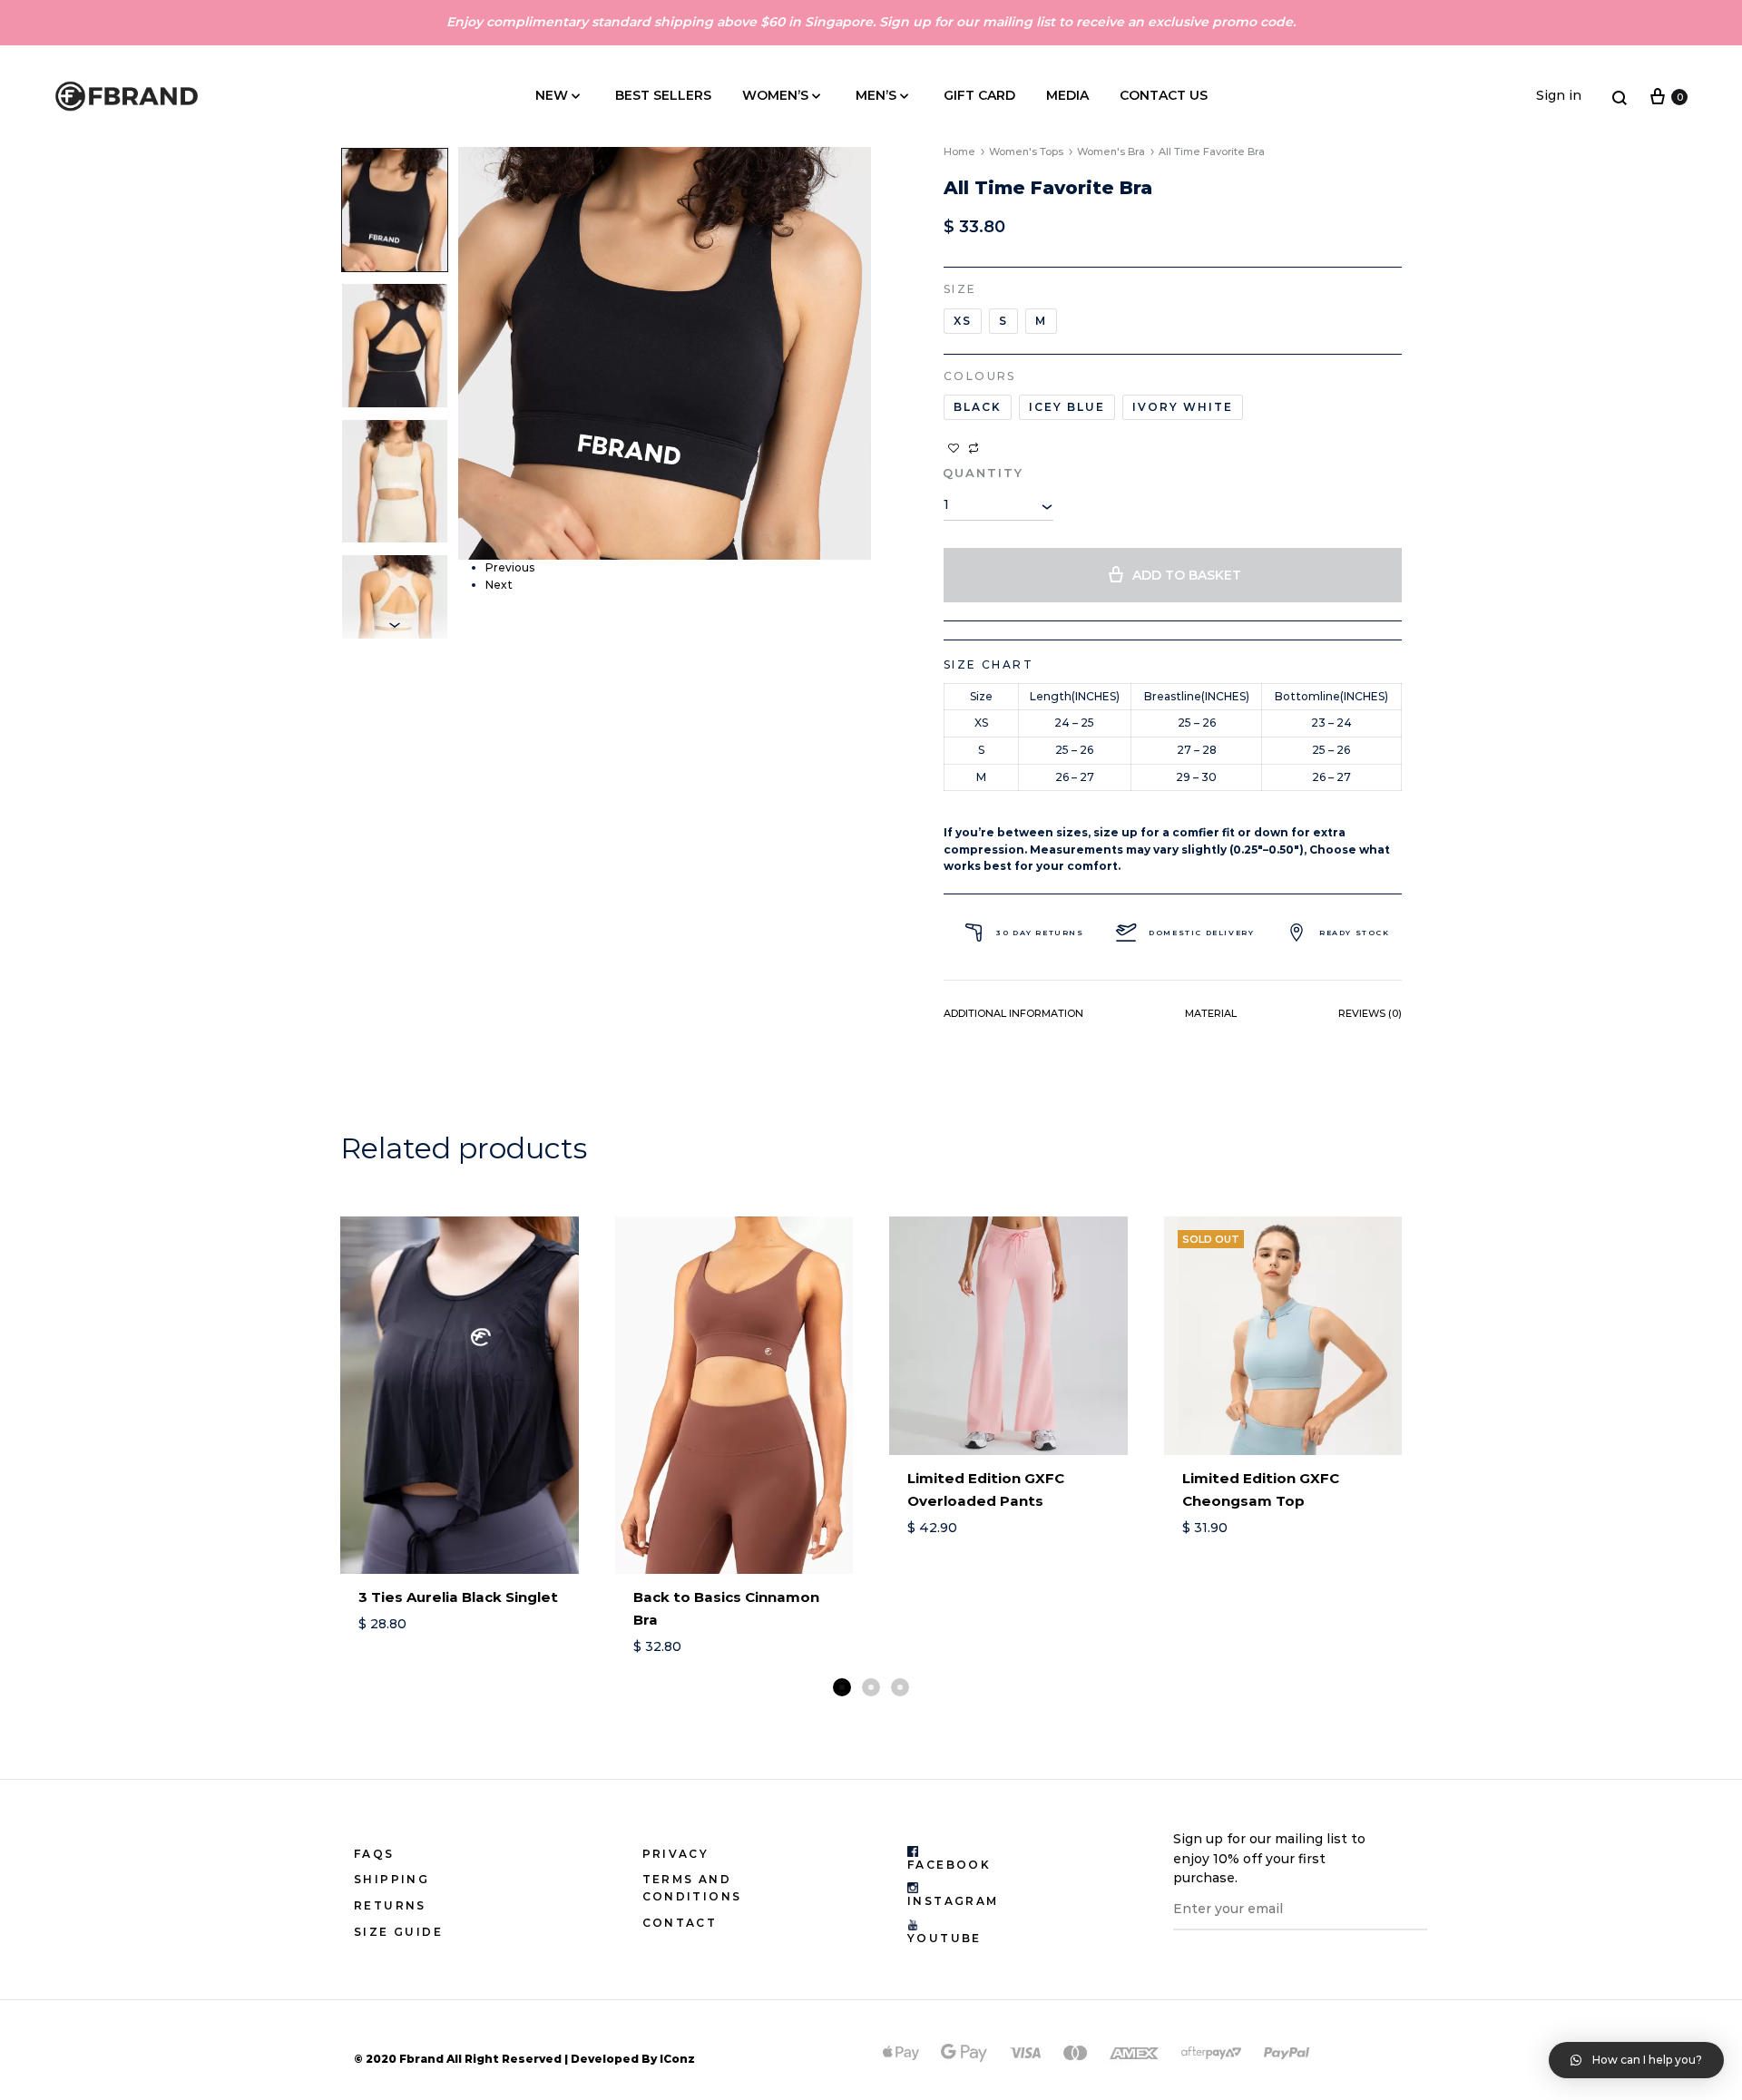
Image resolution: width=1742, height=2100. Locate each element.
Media (1067, 95)
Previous (510, 567)
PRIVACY (676, 1854)
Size (960, 289)
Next (499, 585)
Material (1211, 1013)
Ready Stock (1355, 933)
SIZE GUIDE (398, 1932)
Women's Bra (1111, 151)
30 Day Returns (1040, 933)
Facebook (949, 1865)
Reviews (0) (1370, 1013)
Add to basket (1187, 575)
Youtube (944, 1938)
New (552, 95)
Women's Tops (1026, 151)
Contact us (1164, 95)
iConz (677, 2059)
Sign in (1559, 95)
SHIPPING (391, 1879)
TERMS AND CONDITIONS (692, 1888)
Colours (980, 376)
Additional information (1013, 1013)
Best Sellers (663, 95)
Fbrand (421, 2059)
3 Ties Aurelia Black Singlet (458, 1597)
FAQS (374, 1854)
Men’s (876, 95)
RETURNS (390, 1905)
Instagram (953, 1901)
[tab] (1013, 1017)
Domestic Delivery (1201, 933)
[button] (842, 1687)
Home (959, 151)
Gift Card (979, 95)
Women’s (775, 95)
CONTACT (680, 1923)
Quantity (983, 473)
